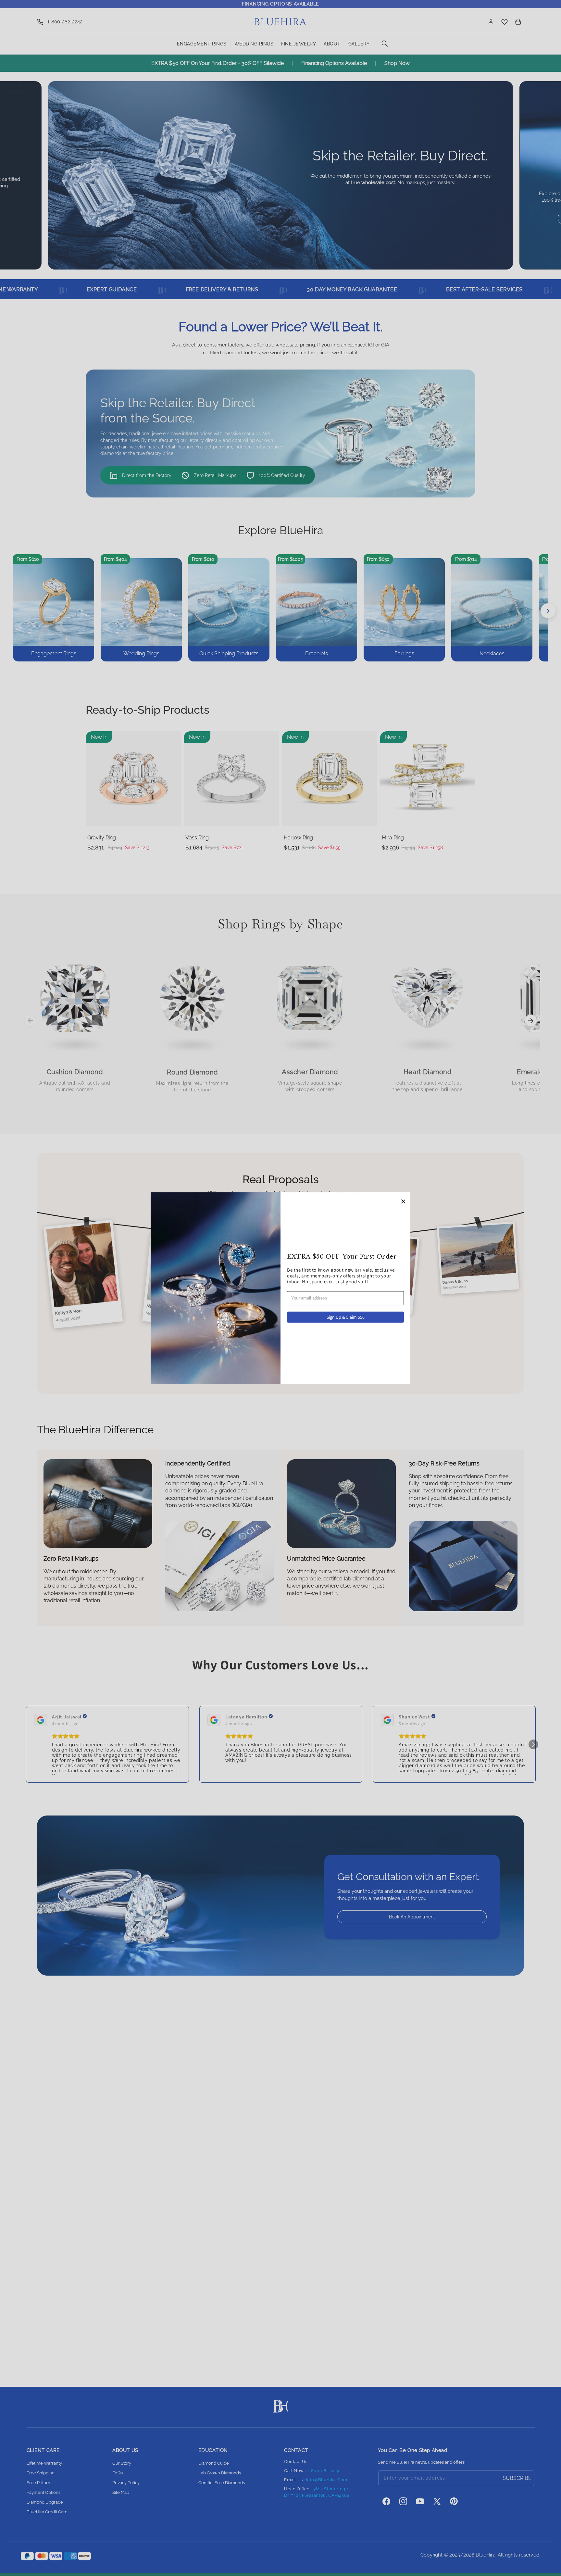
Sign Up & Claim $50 (346, 1317)
